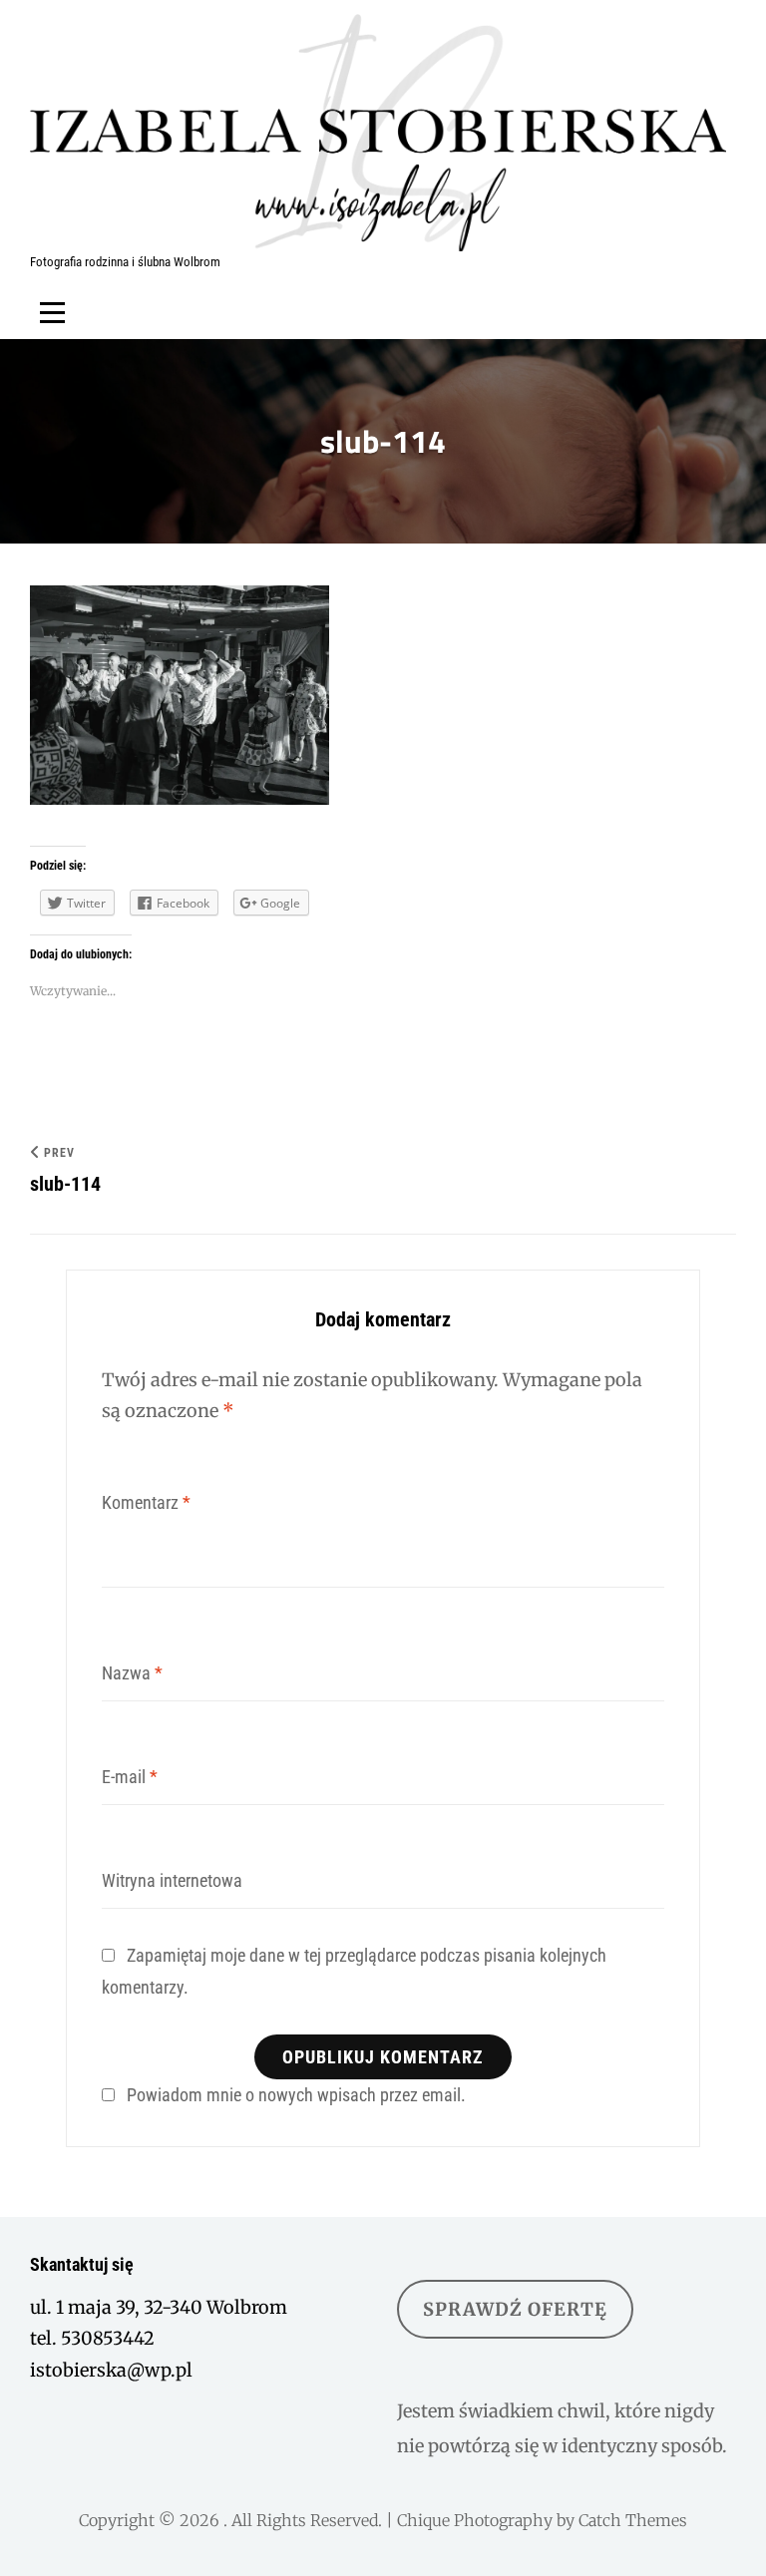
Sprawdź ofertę (515, 2309)
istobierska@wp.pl (111, 2370)
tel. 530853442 (92, 2338)
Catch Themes (633, 2520)
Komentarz (146, 1502)
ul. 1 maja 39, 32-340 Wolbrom (159, 2307)
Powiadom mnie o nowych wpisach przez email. (296, 2095)
